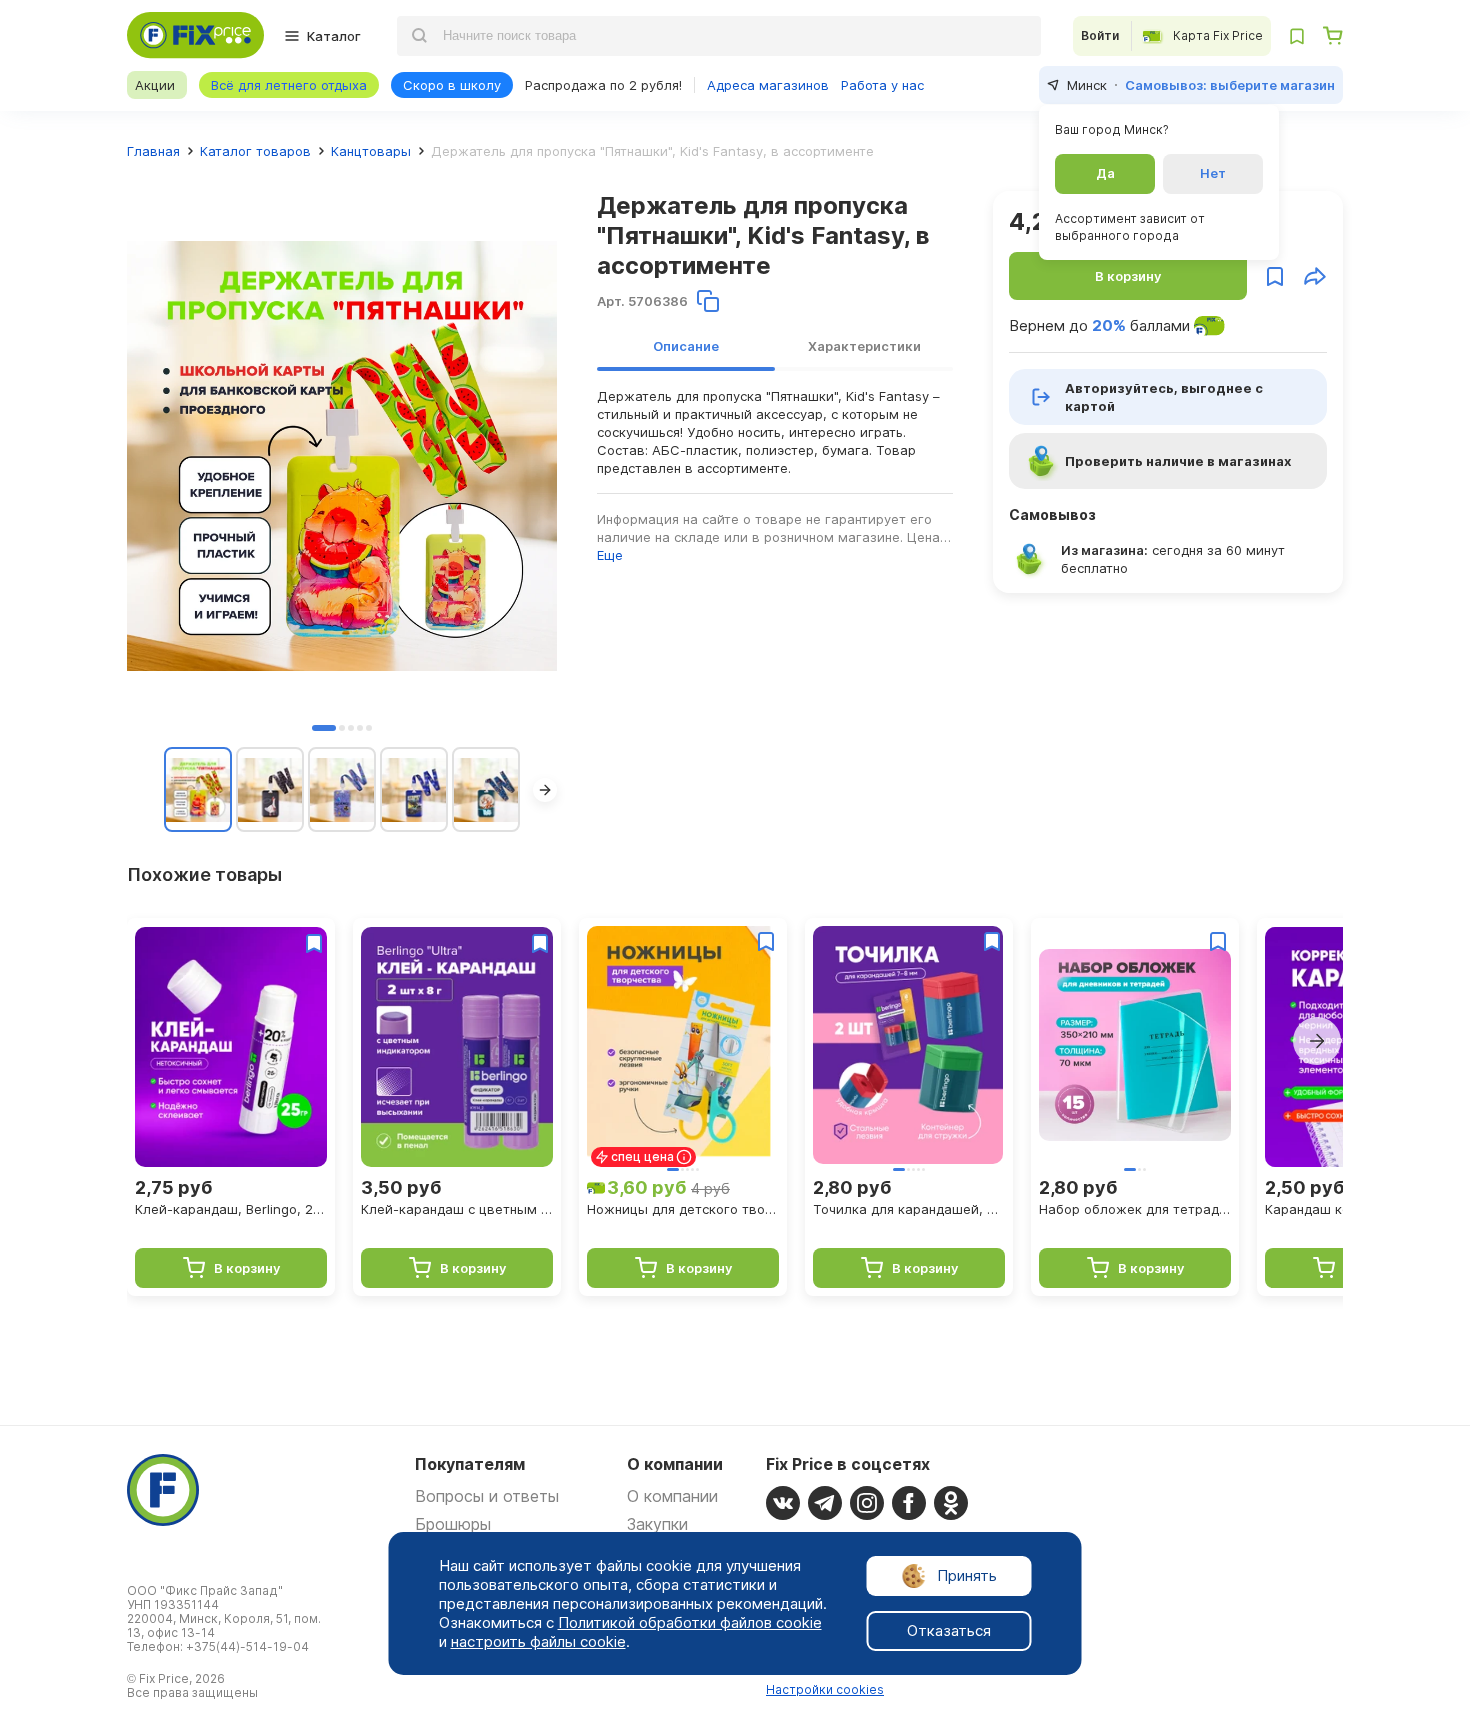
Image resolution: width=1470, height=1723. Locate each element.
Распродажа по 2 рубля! (603, 85)
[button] (324, 728)
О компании (672, 1496)
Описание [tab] (686, 346)
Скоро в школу (452, 85)
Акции (155, 85)
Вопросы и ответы (487, 1496)
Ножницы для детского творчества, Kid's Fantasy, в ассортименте (683, 1209)
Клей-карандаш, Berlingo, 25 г (231, 1209)
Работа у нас (882, 85)
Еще (610, 555)
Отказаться (949, 1630)
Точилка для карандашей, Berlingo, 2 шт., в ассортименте (909, 1209)
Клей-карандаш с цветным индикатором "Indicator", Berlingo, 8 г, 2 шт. (457, 1209)
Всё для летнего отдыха (289, 85)
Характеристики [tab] (864, 346)
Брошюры (453, 1524)
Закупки (657, 1524)
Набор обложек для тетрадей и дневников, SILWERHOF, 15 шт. (1135, 1209)
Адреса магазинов (768, 85)
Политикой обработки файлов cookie (690, 1622)
